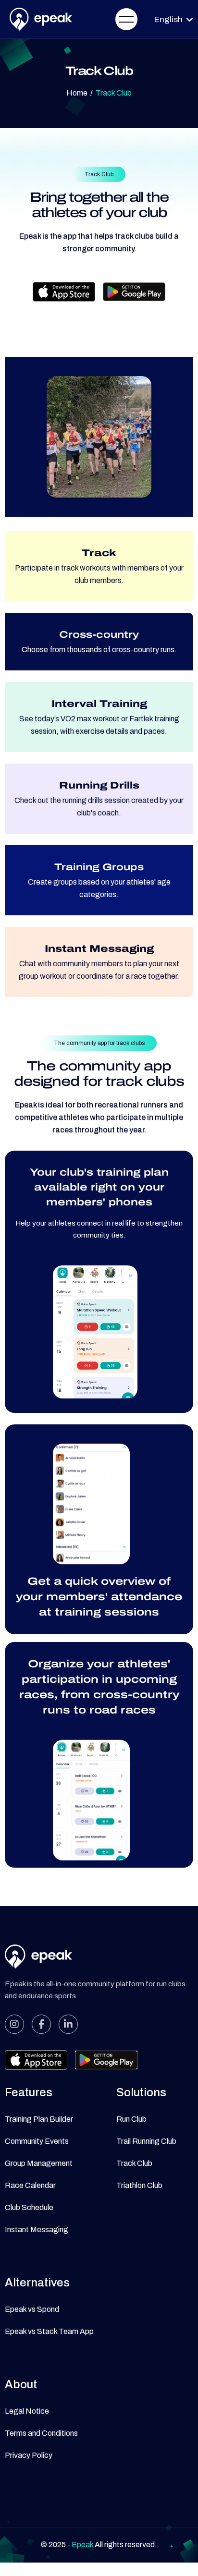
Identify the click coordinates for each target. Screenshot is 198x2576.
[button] (126, 19)
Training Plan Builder (39, 2119)
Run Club (131, 2119)
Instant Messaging (37, 2230)
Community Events (37, 2141)
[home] (38, 19)
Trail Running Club (146, 2141)
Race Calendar (30, 2185)
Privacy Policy (29, 2455)
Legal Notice (27, 2411)
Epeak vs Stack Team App (49, 2331)
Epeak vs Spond (32, 2309)
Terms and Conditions (41, 2433)
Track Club (134, 2163)
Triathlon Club (139, 2185)
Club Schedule (29, 2207)
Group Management (39, 2163)
